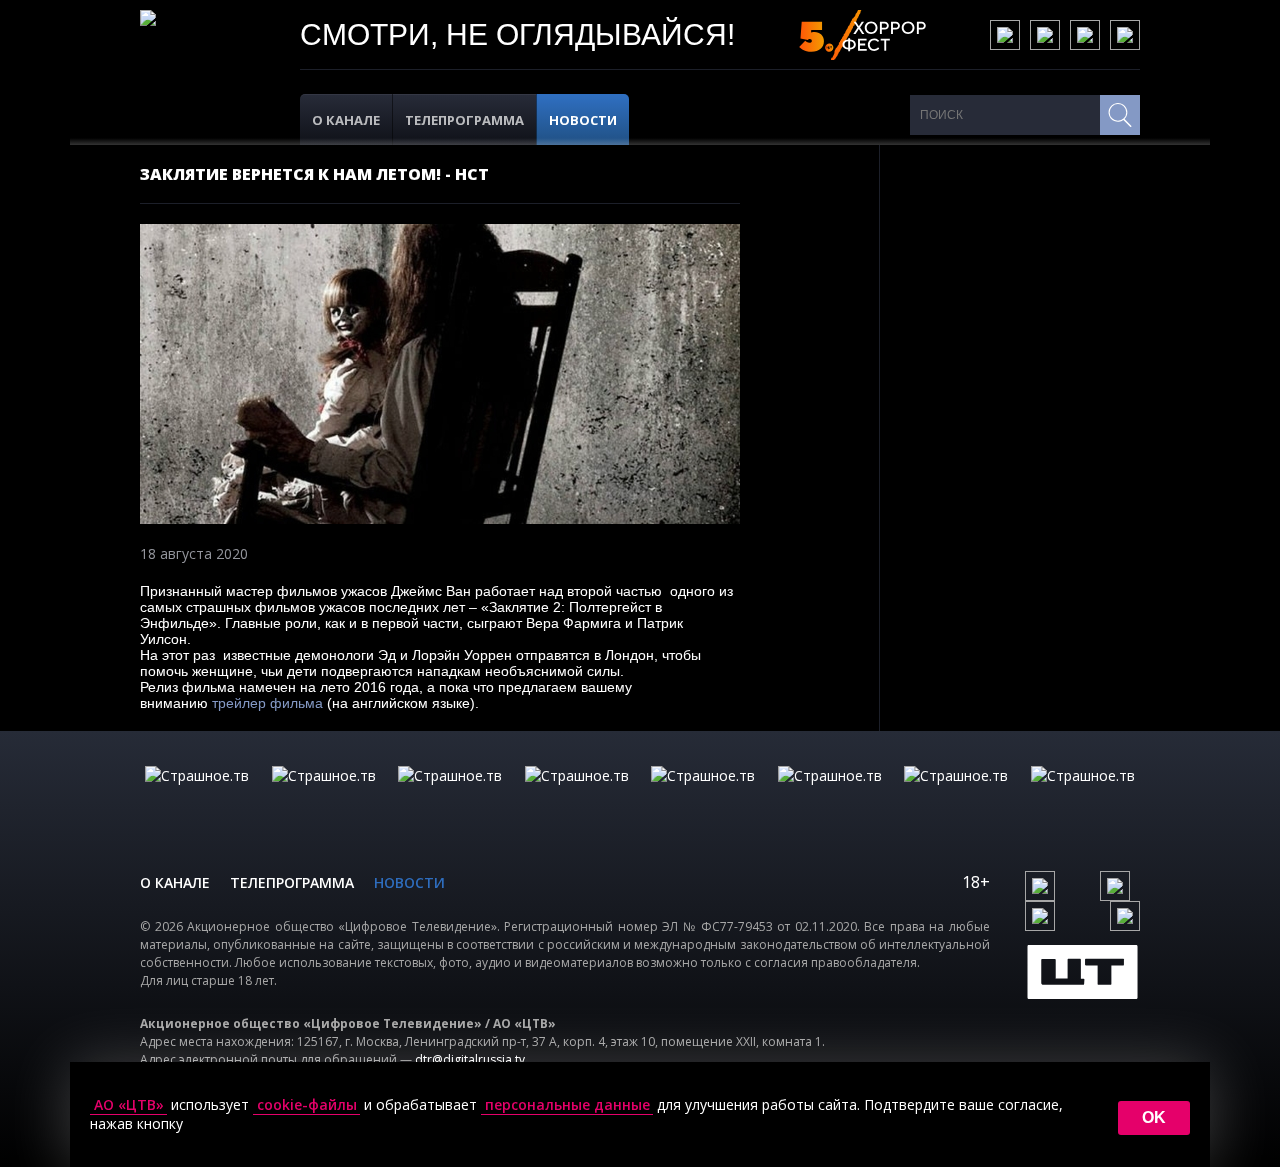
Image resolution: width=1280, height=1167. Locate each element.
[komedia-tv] (703, 796)
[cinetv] (197, 796)
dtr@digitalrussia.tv (470, 1059)
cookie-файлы (307, 1105)
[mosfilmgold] (577, 796)
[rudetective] (830, 796)
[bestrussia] (324, 796)
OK (1154, 1117)
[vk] (1005, 35)
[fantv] (450, 796)
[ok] (1045, 35)
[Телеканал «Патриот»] (1083, 796)
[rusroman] (956, 796)
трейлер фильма (267, 703)
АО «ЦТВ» (129, 1105)
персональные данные (567, 1105)
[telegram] (1085, 35)
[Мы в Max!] (1125, 35)
